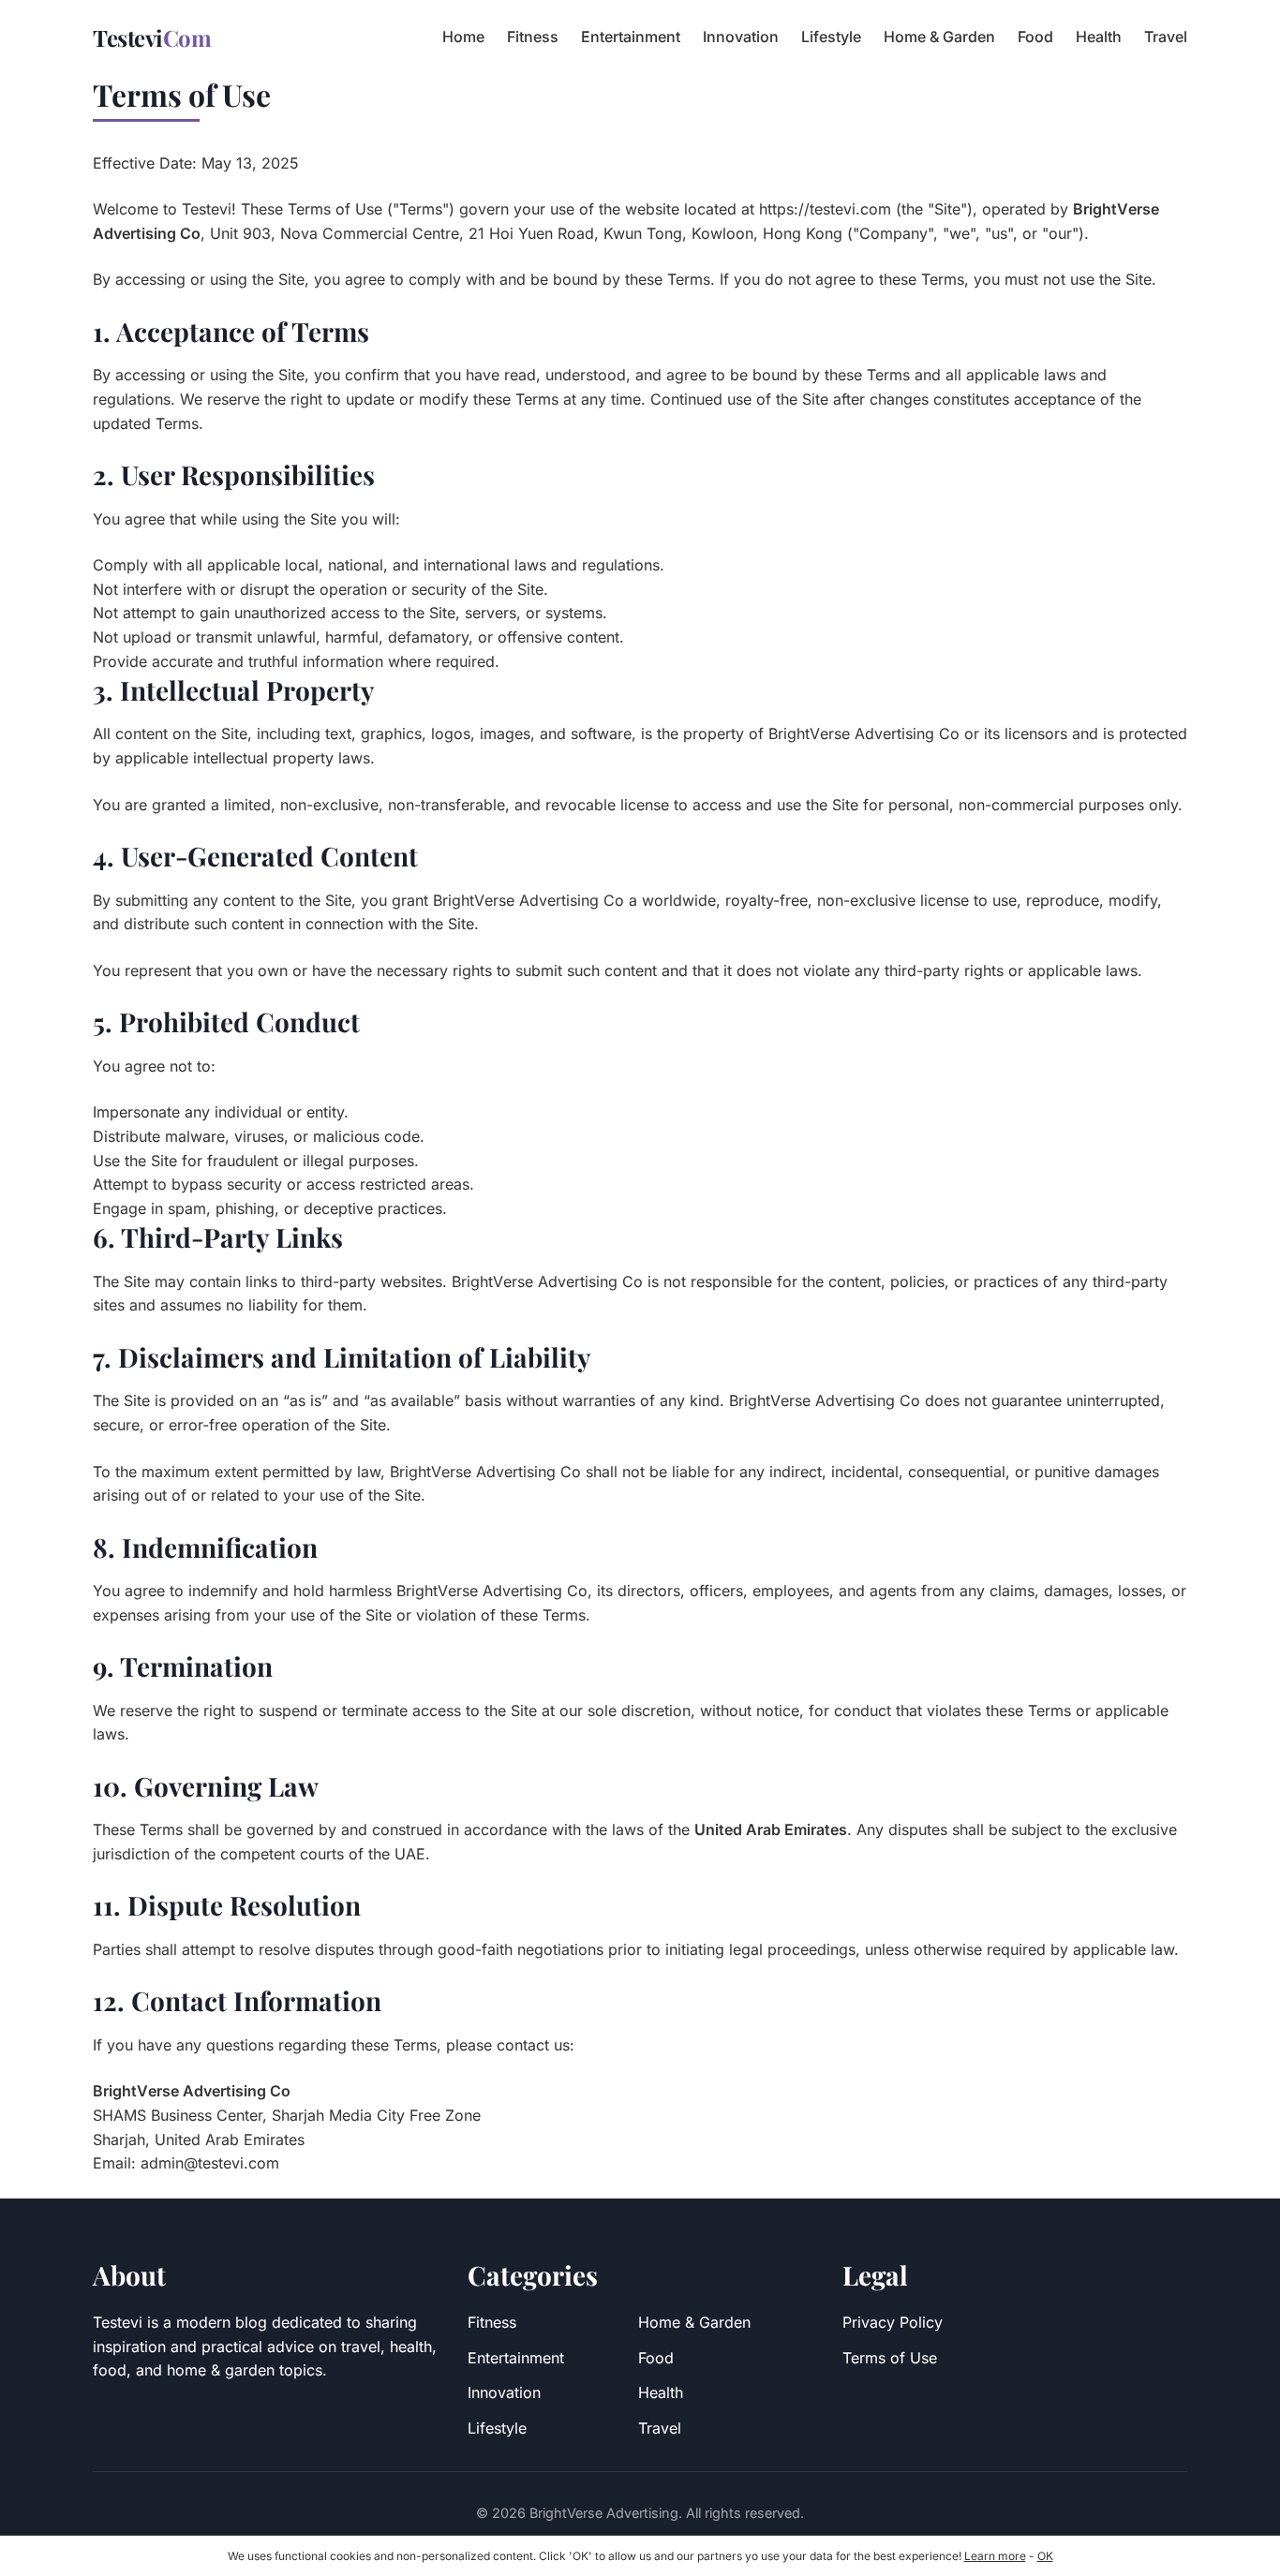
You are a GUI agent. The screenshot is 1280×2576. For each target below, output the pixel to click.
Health (1099, 37)
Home (463, 37)
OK (1045, 2556)
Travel (1166, 37)
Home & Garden (939, 37)
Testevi (152, 37)
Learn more (995, 2556)
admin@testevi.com (210, 2163)
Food (1035, 37)
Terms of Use (890, 2358)
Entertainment (631, 37)
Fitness (533, 37)
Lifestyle (831, 37)
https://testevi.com (825, 209)
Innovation (741, 37)
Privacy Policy (893, 2322)
